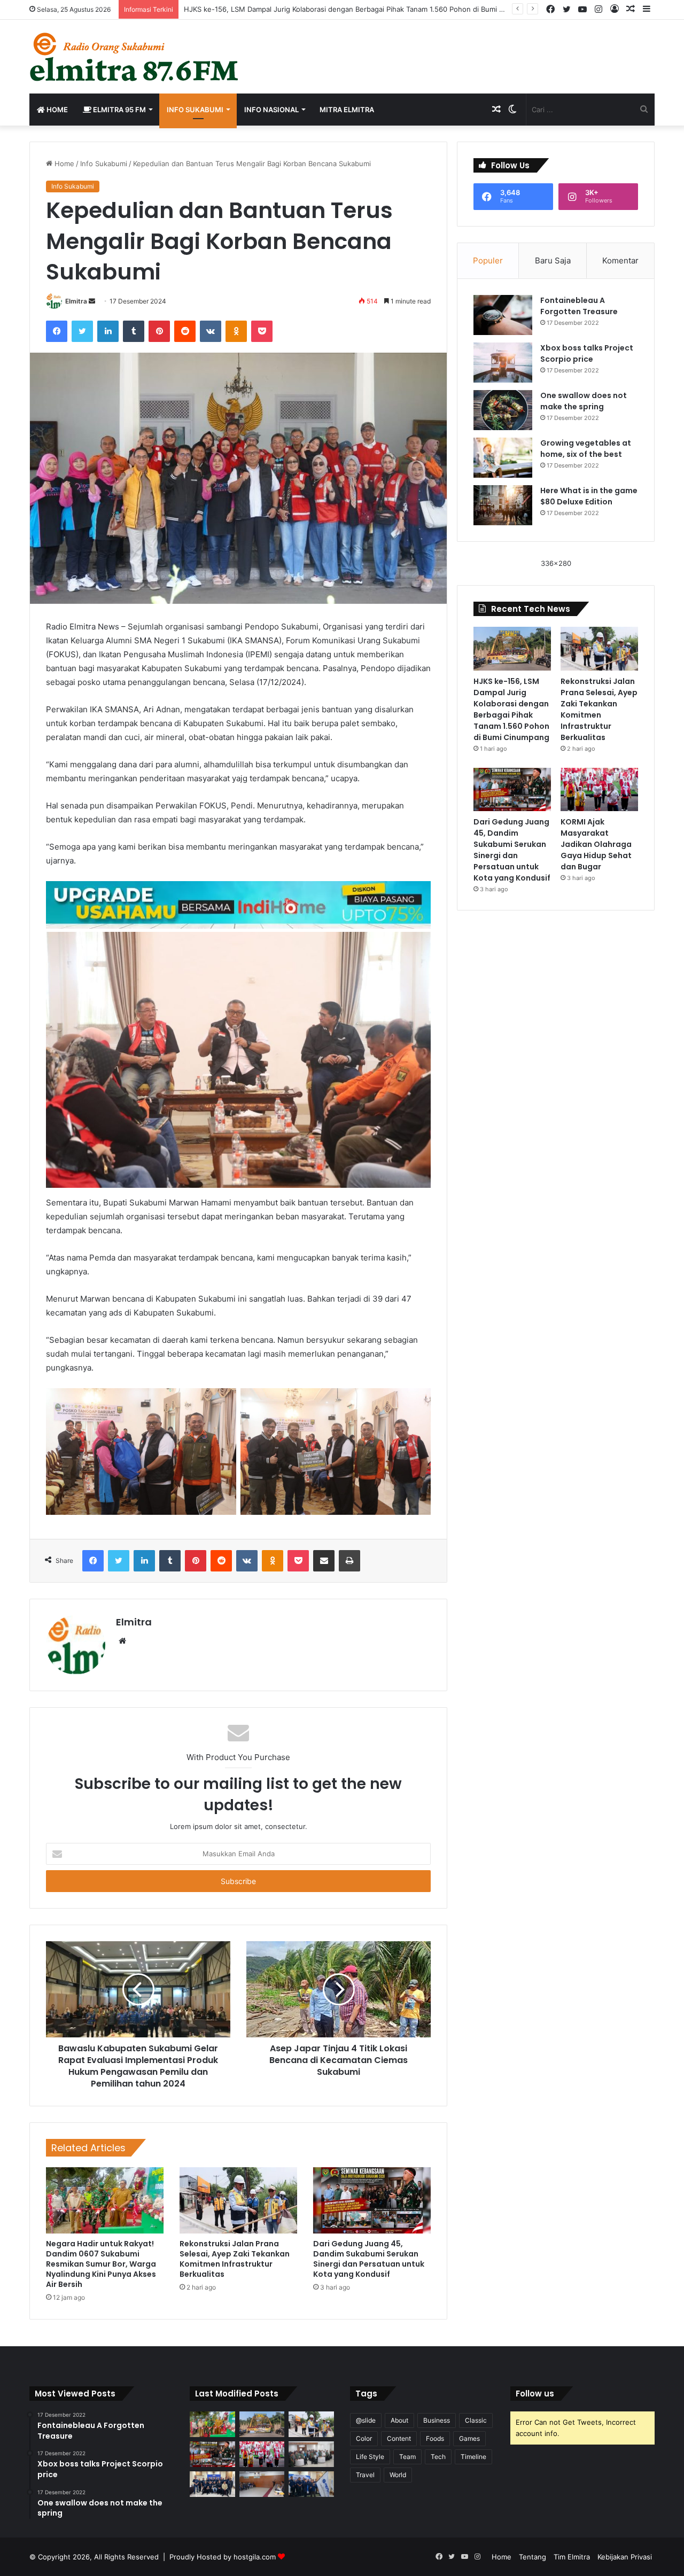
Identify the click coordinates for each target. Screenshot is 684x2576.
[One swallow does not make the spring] (503, 410)
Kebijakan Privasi (625, 2557)
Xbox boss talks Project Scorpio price (587, 353)
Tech (438, 2457)
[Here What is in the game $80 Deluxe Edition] (503, 505)
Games (469, 2438)
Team (407, 2457)
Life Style (370, 2457)
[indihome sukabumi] (238, 904)
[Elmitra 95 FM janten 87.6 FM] (135, 57)
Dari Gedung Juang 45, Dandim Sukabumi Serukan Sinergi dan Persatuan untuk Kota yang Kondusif (369, 2259)
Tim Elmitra (572, 2557)
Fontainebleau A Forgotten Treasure (579, 306)
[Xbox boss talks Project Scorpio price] (503, 363)
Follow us (535, 2394)
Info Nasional (271, 110)
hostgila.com (255, 2557)
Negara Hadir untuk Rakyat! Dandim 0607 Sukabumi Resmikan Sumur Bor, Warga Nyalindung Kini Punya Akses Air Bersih (101, 2264)
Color (364, 2438)
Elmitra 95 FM (119, 110)
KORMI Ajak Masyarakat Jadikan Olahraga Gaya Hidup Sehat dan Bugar (596, 844)
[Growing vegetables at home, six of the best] (503, 458)
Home (56, 110)
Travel (365, 2475)
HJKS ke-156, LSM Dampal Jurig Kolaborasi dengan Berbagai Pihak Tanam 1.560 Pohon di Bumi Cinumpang (360, 9)
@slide (366, 2420)
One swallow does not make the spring (584, 401)
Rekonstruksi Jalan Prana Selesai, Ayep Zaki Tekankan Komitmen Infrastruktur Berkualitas (235, 2259)
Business (437, 2420)
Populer (488, 260)
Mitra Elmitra (347, 110)
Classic (476, 2420)
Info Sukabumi (195, 110)
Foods (435, 2438)
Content (399, 2438)
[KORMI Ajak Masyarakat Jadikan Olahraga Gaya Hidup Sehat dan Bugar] (599, 790)
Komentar (620, 260)
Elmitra (76, 301)
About (399, 2420)
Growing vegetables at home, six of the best (586, 449)
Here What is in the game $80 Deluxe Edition (589, 496)
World (398, 2475)
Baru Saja (553, 260)
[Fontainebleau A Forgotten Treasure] (503, 315)
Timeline (473, 2457)
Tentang (533, 2557)
